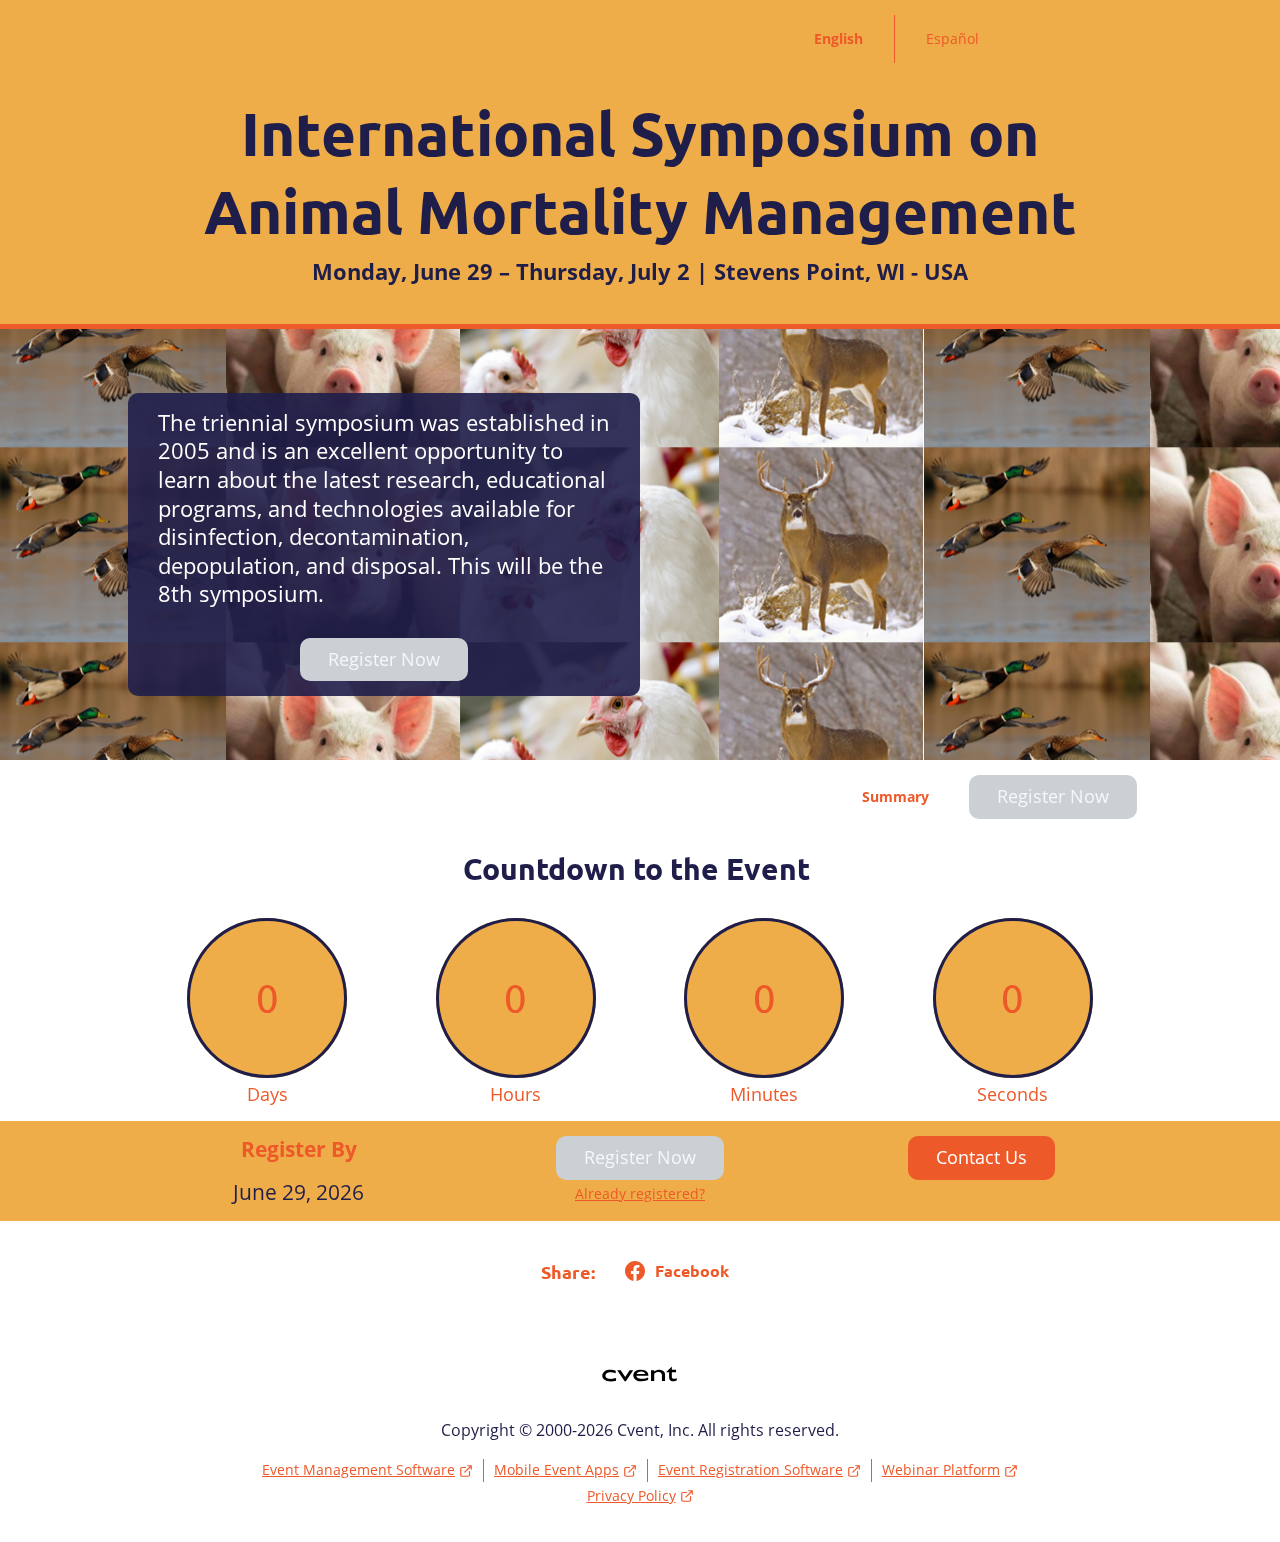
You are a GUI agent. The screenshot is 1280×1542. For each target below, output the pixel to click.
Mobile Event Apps (556, 1469)
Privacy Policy (631, 1495)
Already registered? (640, 1194)
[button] (673, 1271)
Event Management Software (358, 1469)
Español (952, 38)
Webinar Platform (941, 1469)
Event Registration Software (750, 1469)
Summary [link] (895, 797)
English (838, 38)
